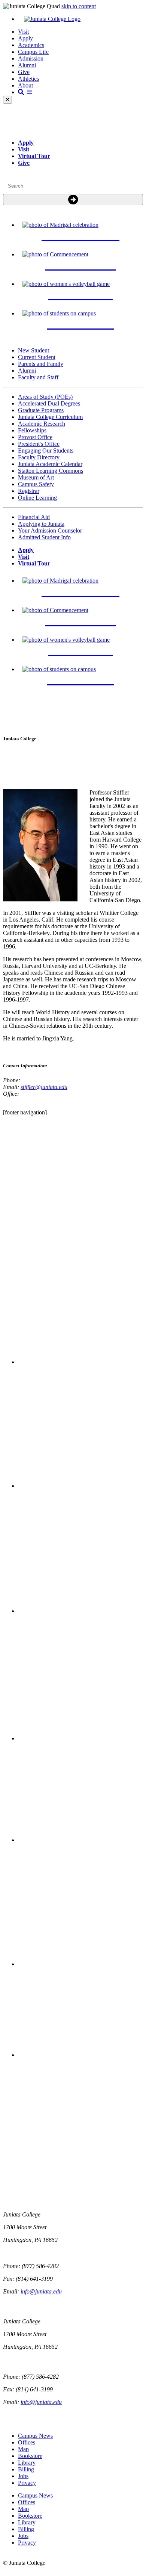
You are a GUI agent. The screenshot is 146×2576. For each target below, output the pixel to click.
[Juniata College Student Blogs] (80, 1738)
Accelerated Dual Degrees (49, 403)
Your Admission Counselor (50, 530)
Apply (25, 38)
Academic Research (42, 424)
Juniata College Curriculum (50, 417)
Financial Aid (34, 517)
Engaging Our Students (46, 451)
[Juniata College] (80, 19)
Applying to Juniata (41, 524)
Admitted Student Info (44, 537)
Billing (26, 2469)
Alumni (27, 65)
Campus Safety (36, 484)
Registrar (29, 491)
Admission (31, 58)
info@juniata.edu (41, 2291)
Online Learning (37, 498)
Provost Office (35, 437)
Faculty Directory (39, 457)
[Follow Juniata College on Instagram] (80, 1611)
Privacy (27, 2483)
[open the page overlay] (25, 92)
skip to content (79, 6)
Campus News (35, 2436)
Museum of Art (36, 477)
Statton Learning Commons (51, 471)
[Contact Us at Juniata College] (80, 1840)
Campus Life (33, 52)
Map (23, 2449)
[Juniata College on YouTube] (80, 2055)
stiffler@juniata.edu (44, 1087)
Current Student (37, 357)
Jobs (23, 2476)
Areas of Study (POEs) (45, 397)
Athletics (28, 79)
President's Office (39, 444)
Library (27, 2463)
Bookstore (30, 2456)
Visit (23, 32)
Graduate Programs (41, 410)
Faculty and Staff (38, 377)
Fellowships (32, 430)
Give (24, 72)
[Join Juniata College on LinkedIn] (80, 1964)
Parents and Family (41, 364)
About (25, 85)
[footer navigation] (25, 1112)
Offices (27, 2442)
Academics (31, 45)
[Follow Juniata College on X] (80, 1486)
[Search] (73, 200)
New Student (34, 350)
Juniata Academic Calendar (50, 464)
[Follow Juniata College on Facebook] (80, 1362)
